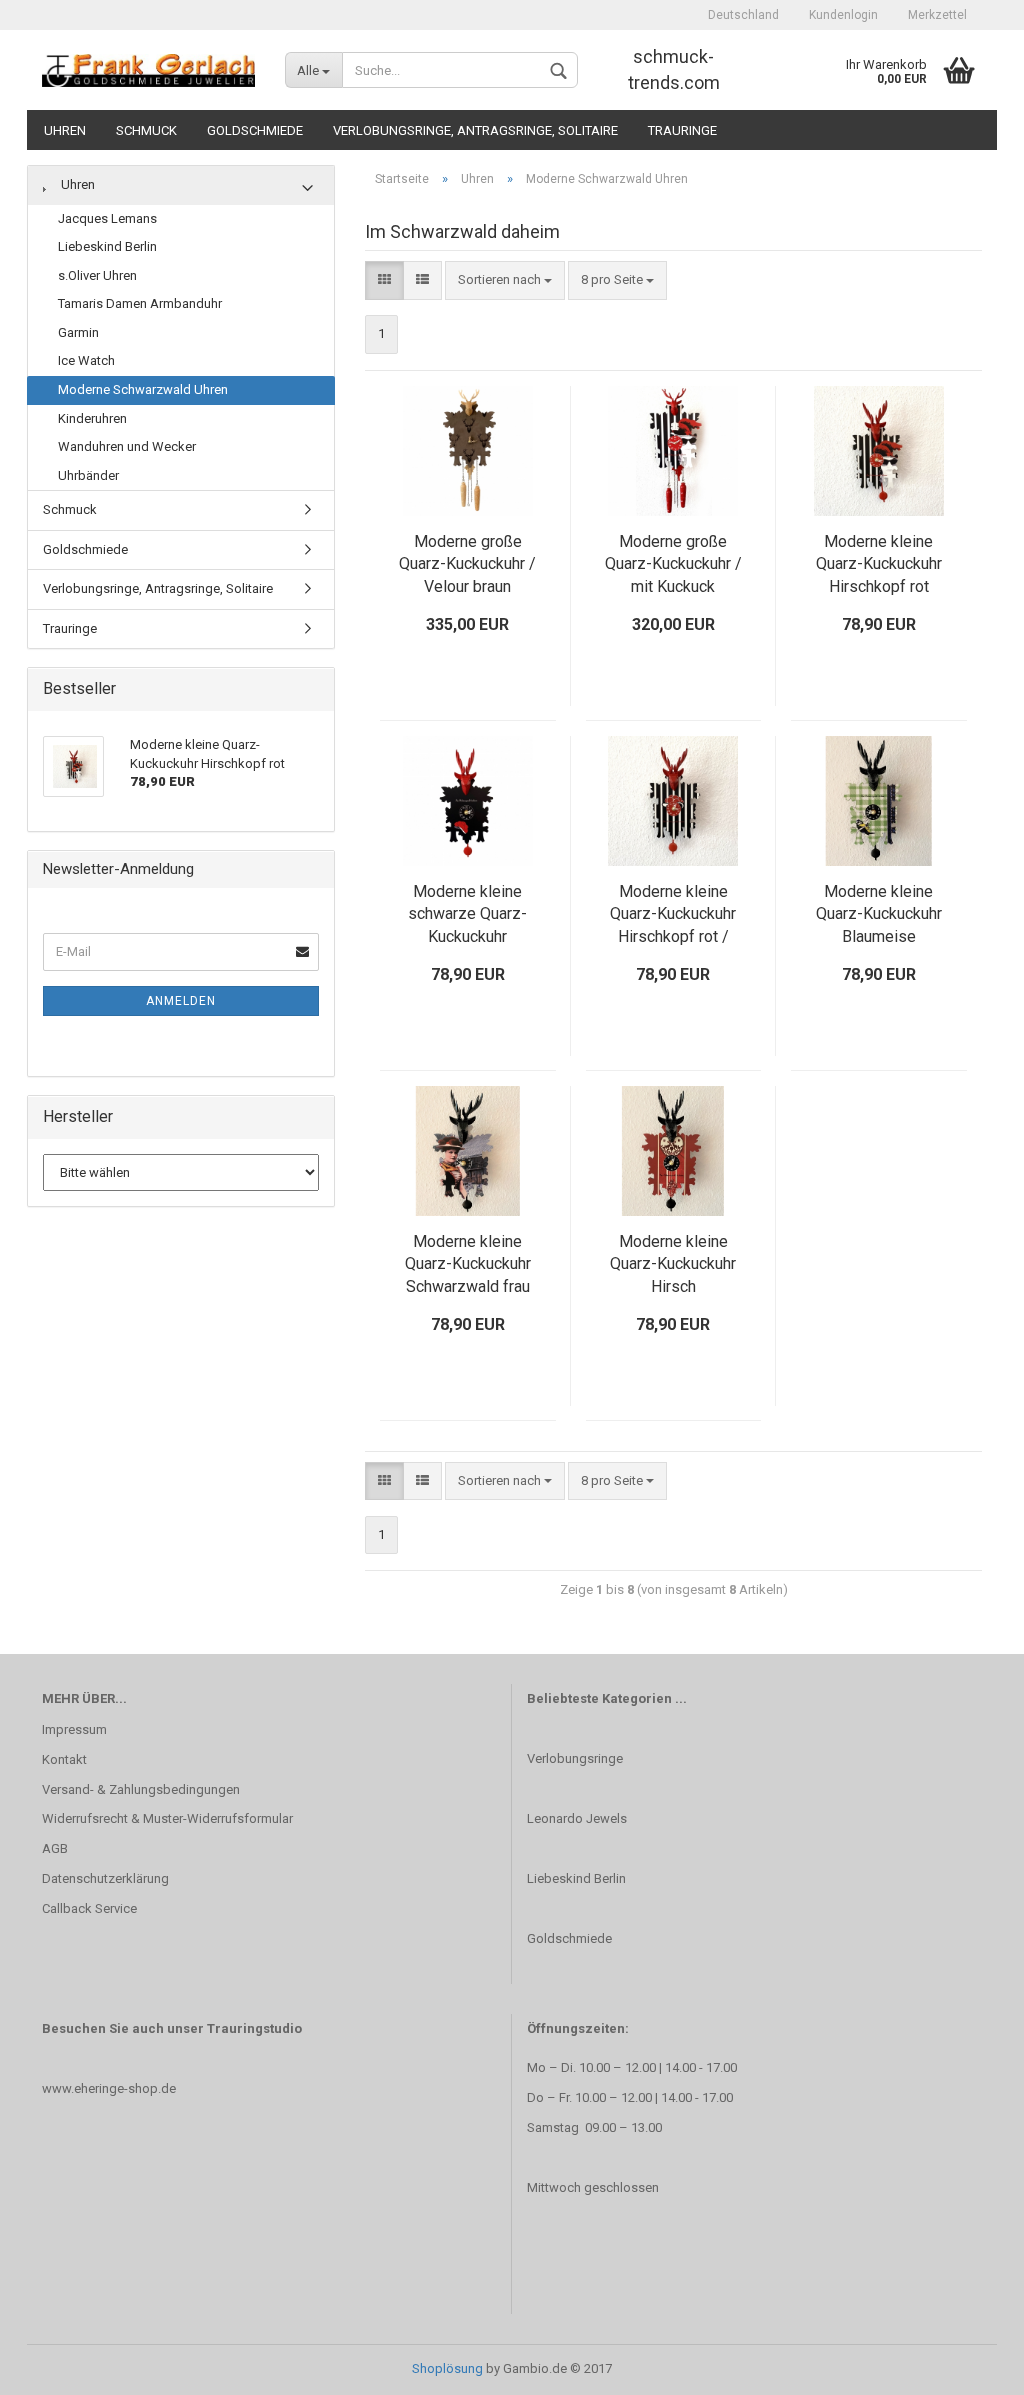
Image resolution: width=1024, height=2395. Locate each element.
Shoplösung (447, 2368)
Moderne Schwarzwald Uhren (143, 389)
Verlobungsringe (575, 1758)
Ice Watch (86, 360)
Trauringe (682, 130)
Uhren (65, 130)
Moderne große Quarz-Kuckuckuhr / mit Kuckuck (673, 564)
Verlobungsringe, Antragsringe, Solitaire (475, 130)
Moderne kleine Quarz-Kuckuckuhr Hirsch (673, 1264)
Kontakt (64, 1759)
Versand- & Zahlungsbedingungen (141, 1789)
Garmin (78, 332)
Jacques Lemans (107, 218)
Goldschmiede (255, 130)
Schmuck (146, 130)
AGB (55, 1848)
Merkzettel (937, 15)
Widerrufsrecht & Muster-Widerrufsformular (167, 1818)
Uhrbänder (88, 475)
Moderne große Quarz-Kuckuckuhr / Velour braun (467, 564)
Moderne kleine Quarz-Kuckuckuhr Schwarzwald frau (468, 1264)
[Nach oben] (969, 2365)
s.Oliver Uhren (97, 275)
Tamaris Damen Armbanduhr (140, 303)
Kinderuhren (92, 418)
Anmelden (181, 1001)
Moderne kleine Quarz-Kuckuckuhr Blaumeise (879, 914)
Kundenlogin (843, 15)
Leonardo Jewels (577, 1818)
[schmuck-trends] (148, 70)
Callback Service (89, 1908)
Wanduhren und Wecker (127, 446)
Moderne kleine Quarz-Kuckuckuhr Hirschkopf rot (879, 564)
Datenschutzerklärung (105, 1878)
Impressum (74, 1729)
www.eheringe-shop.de (109, 2088)
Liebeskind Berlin (107, 246)
